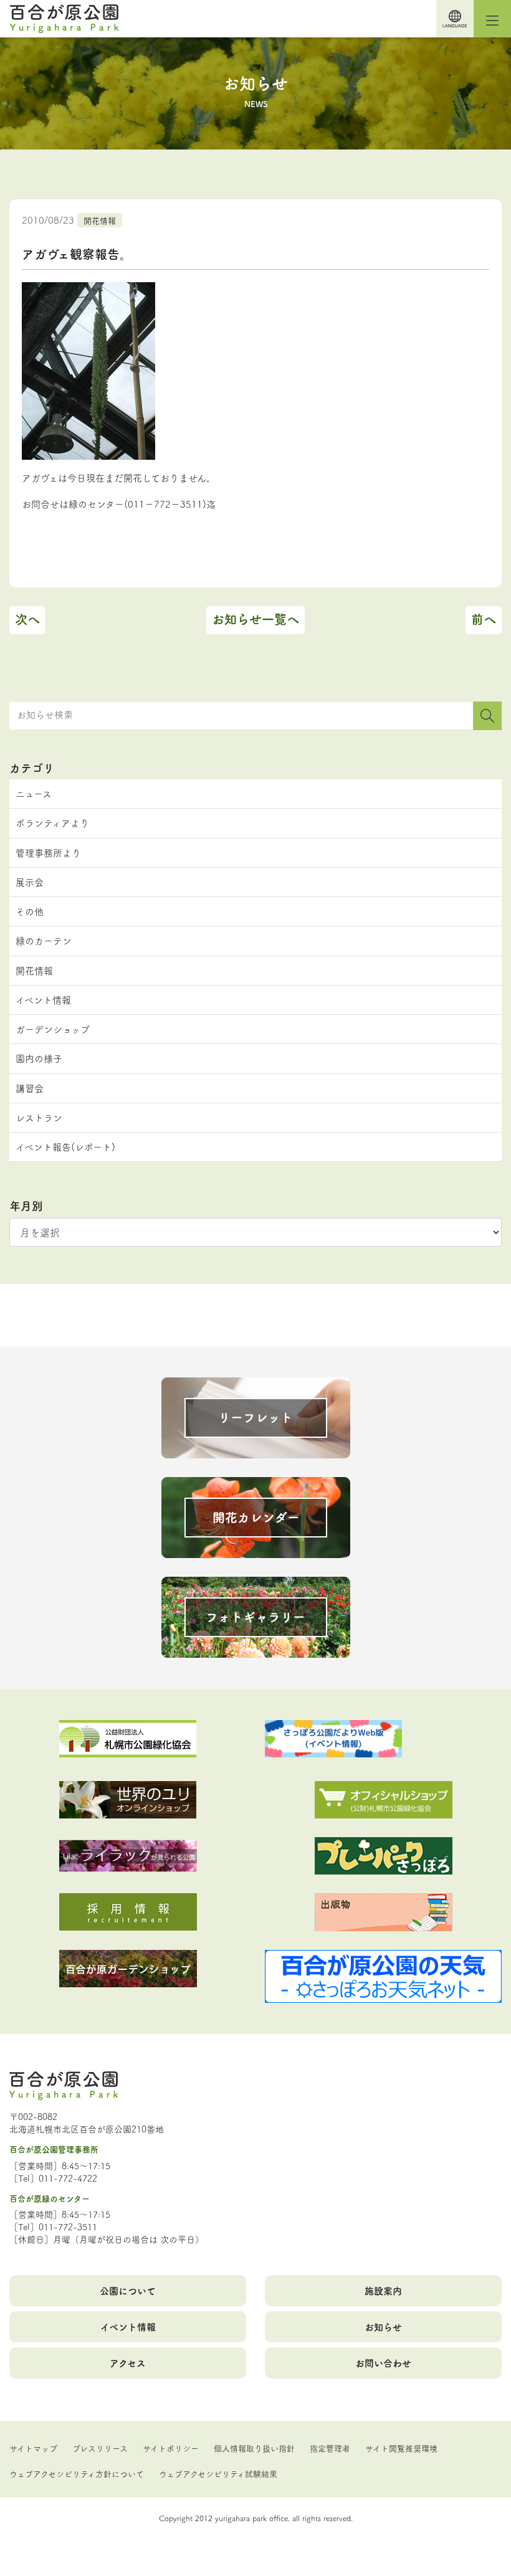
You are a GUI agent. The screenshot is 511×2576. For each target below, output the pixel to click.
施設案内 (383, 2290)
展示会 (30, 882)
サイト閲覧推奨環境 (401, 2448)
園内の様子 (39, 1058)
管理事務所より (48, 853)
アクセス (128, 2363)
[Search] (487, 716)
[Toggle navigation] (492, 19)
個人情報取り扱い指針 (254, 2448)
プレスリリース (100, 2448)
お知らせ (383, 2326)
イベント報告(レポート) (65, 1147)
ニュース (34, 793)
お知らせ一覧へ (255, 619)
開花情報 (100, 220)
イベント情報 (43, 1000)
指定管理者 (330, 2448)
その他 (30, 911)
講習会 (30, 1088)
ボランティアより (52, 823)
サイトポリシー (171, 2448)
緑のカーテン (44, 940)
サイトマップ (33, 2448)
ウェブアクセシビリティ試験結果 (218, 2473)
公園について (128, 2290)
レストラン (39, 1117)
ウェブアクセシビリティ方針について (77, 2473)
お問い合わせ (383, 2363)
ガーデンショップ (53, 1029)
